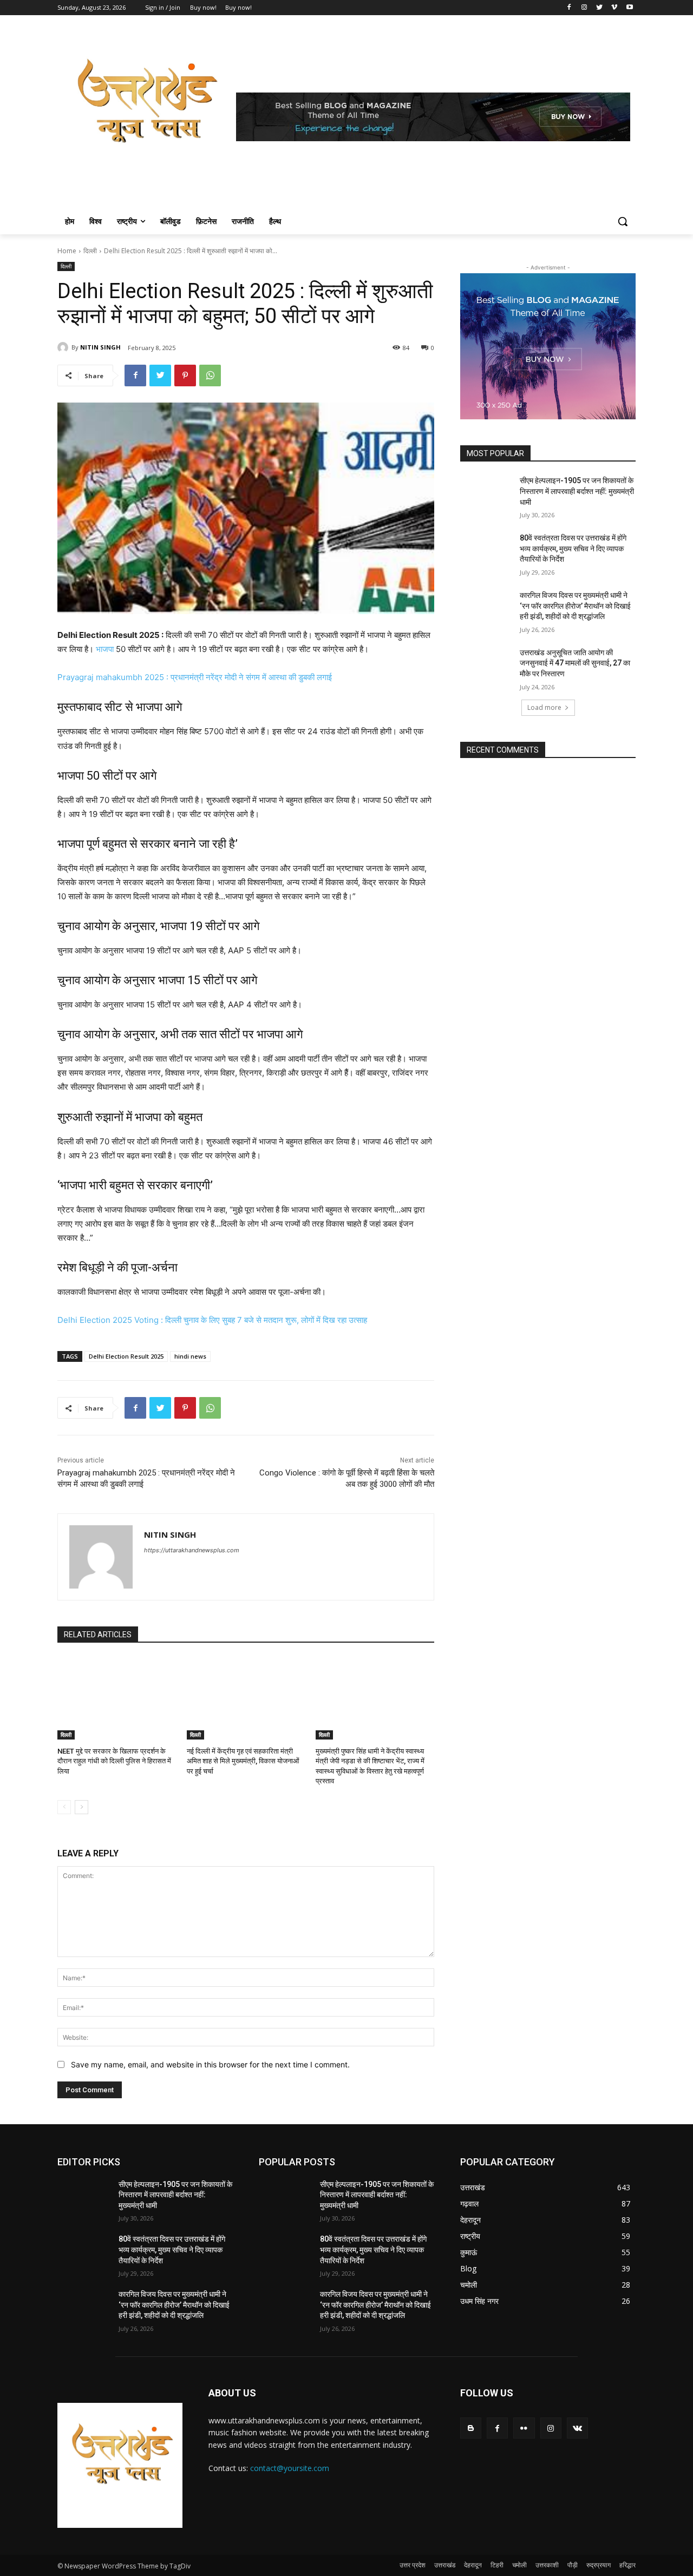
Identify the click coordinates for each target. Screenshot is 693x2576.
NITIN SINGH (100, 347)
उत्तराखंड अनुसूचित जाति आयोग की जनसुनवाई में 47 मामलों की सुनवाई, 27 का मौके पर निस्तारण (575, 663)
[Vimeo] (614, 8)
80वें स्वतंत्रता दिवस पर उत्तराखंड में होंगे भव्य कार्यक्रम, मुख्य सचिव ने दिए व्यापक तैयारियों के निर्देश (573, 548)
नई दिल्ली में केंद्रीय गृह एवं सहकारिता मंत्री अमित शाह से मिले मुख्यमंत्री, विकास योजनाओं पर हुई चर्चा (243, 1761)
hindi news (190, 1356)
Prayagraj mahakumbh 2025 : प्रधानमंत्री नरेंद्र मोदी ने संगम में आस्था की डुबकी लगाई (195, 677)
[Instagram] (584, 8)
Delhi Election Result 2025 (126, 1356)
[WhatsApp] (210, 375)
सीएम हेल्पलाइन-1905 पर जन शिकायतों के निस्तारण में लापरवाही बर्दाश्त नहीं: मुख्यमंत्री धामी (577, 491)
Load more (544, 707)
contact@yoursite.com (290, 2468)
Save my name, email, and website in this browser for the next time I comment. (210, 2064)
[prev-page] (64, 1807)
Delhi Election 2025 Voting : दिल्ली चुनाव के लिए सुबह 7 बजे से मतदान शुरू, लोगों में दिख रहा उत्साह (212, 1320)
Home (67, 251)
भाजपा (105, 649)
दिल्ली (90, 251)
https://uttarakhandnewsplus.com (192, 1550)
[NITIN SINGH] (64, 347)
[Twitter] (600, 8)
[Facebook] (569, 8)
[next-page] (81, 1807)
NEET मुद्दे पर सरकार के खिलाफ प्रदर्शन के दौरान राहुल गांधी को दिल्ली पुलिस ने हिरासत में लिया (114, 1761)
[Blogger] (471, 2428)
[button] (623, 221)
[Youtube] (629, 8)
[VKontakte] (577, 2428)
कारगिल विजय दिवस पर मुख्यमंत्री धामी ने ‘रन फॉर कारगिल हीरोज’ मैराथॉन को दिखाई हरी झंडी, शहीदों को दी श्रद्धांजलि (575, 606)
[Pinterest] (185, 375)
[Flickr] (524, 2428)
